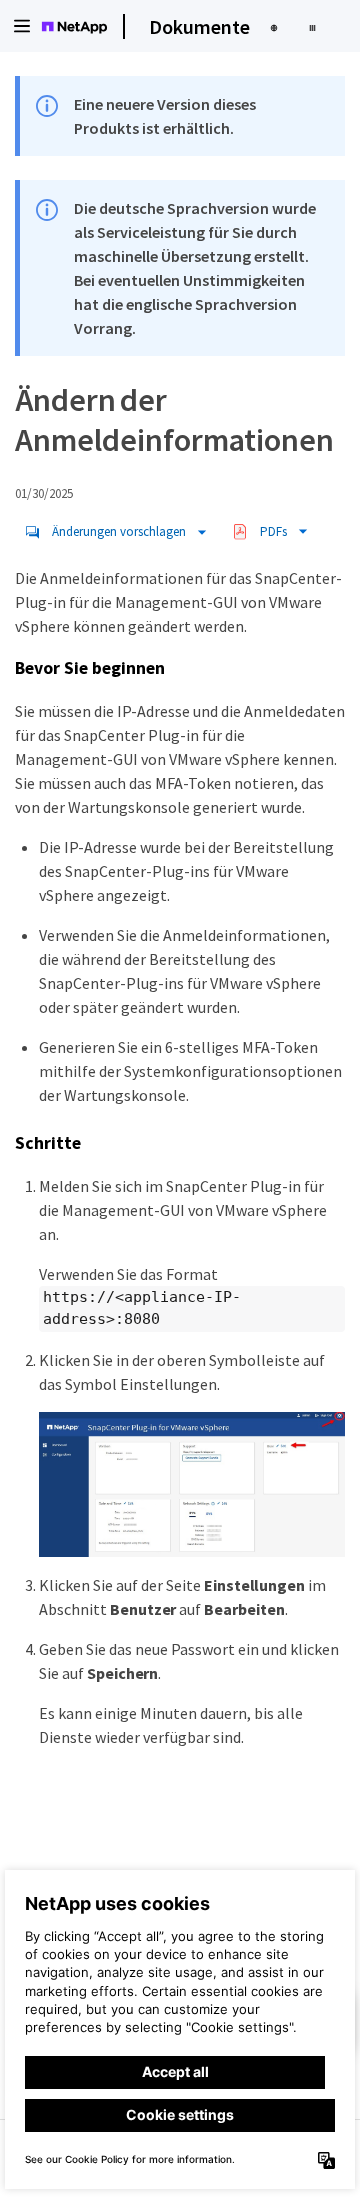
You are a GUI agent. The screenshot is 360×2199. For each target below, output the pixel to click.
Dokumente (199, 26)
